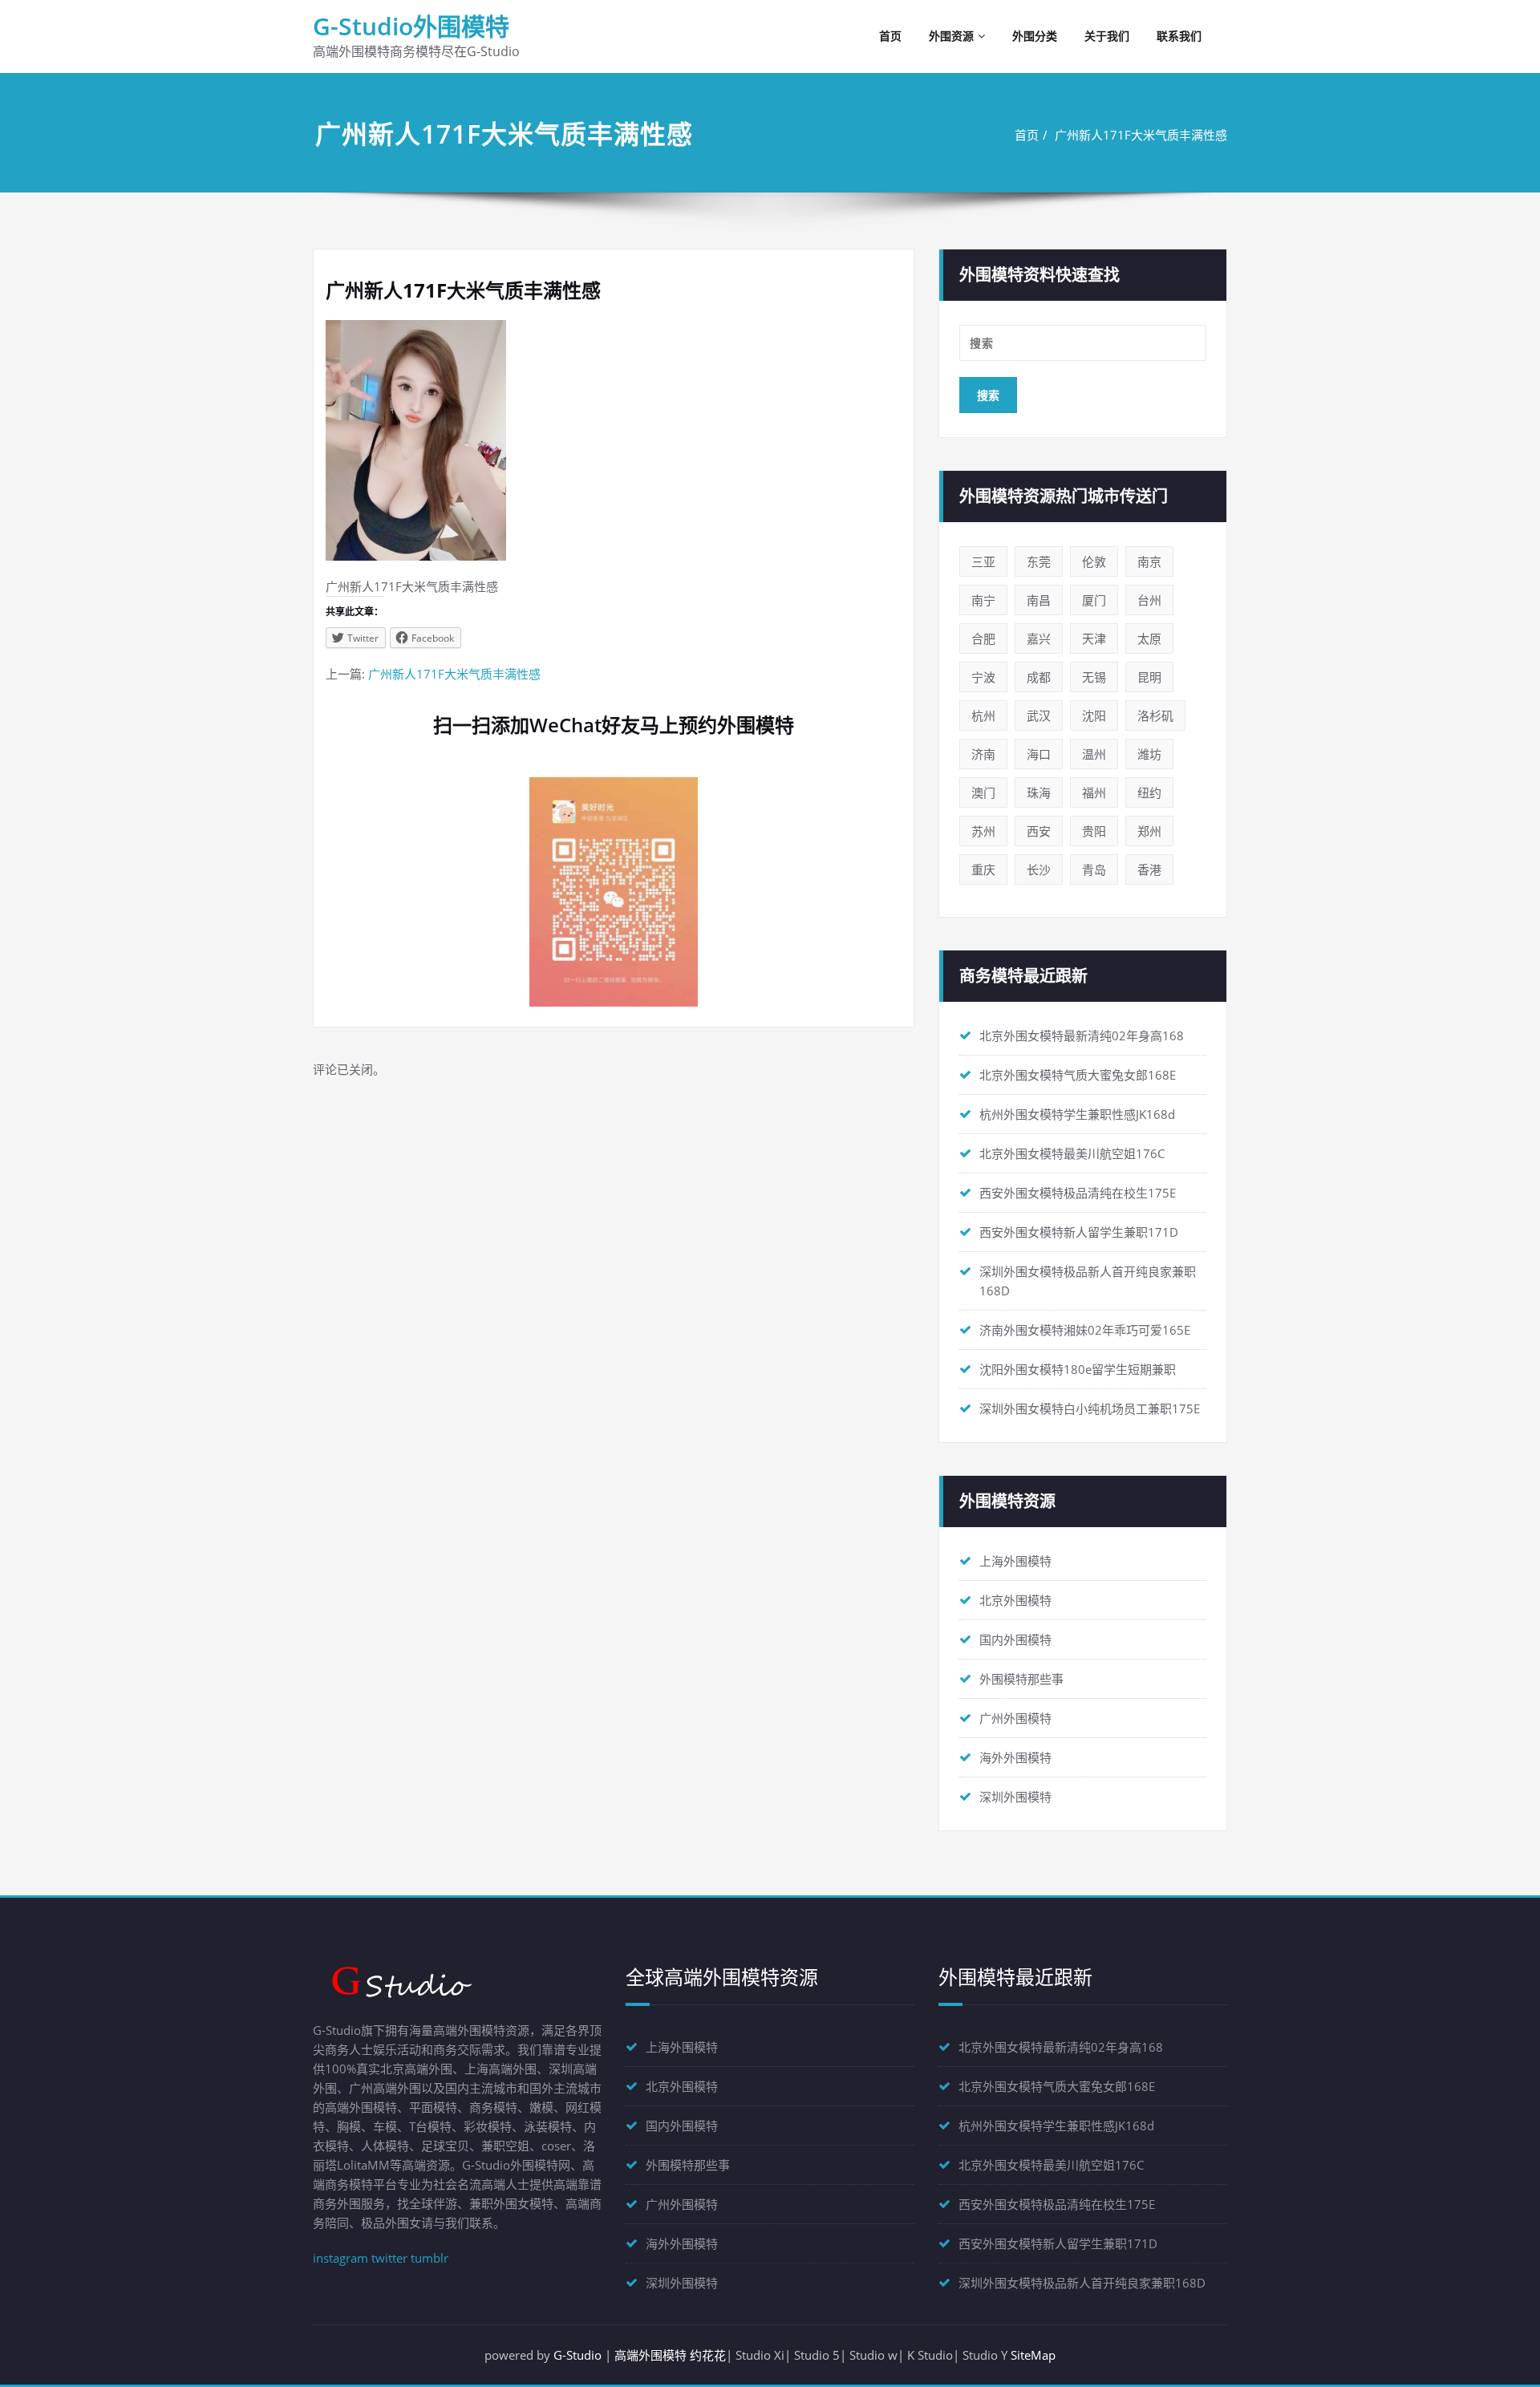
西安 (1039, 831)
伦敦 (1094, 561)
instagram (340, 2258)
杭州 (983, 715)
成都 (1039, 677)
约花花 (708, 2355)
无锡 (1094, 677)
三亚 (983, 561)
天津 (1094, 638)
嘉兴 (1039, 638)
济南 (983, 754)
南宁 (983, 600)
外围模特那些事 (1021, 1679)
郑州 (1149, 831)
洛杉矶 (1155, 715)
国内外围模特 (1015, 1639)
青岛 (1094, 869)
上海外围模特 (1015, 1561)
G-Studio (577, 2355)
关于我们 (1107, 36)
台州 (1149, 600)
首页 (890, 36)
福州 (1094, 792)
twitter (389, 2258)
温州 (1094, 754)
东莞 (1039, 561)
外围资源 (951, 36)
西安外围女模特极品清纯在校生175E (1078, 1193)
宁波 (983, 677)
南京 (1149, 561)
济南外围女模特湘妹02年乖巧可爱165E (1085, 1330)
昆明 (1149, 677)
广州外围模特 (1015, 1718)
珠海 (1039, 792)
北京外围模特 (1015, 1600)
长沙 (1039, 869)
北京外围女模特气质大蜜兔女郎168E (1078, 1075)
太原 (1149, 638)
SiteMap (1033, 2355)
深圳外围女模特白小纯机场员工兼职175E (1090, 1408)
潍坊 (1149, 754)
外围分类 (1035, 36)
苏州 (983, 831)
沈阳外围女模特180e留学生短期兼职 (1078, 1369)
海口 (1039, 754)
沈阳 (1094, 715)
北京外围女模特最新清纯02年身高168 (1082, 1035)
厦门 (1094, 600)
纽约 (1149, 792)
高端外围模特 (650, 2355)
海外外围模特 (1015, 1757)
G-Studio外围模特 (411, 26)
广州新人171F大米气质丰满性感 (1141, 135)
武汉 (1039, 715)
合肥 (983, 638)
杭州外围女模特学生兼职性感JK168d (1077, 1114)
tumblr (430, 2258)
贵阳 (1094, 831)
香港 (1149, 869)
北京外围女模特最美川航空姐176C (1072, 1153)
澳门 (983, 792)
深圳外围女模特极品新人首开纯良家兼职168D (1082, 2283)
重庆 (983, 869)
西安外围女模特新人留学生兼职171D (1079, 1232)
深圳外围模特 (1015, 1797)
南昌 (1039, 600)
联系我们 (1179, 36)
